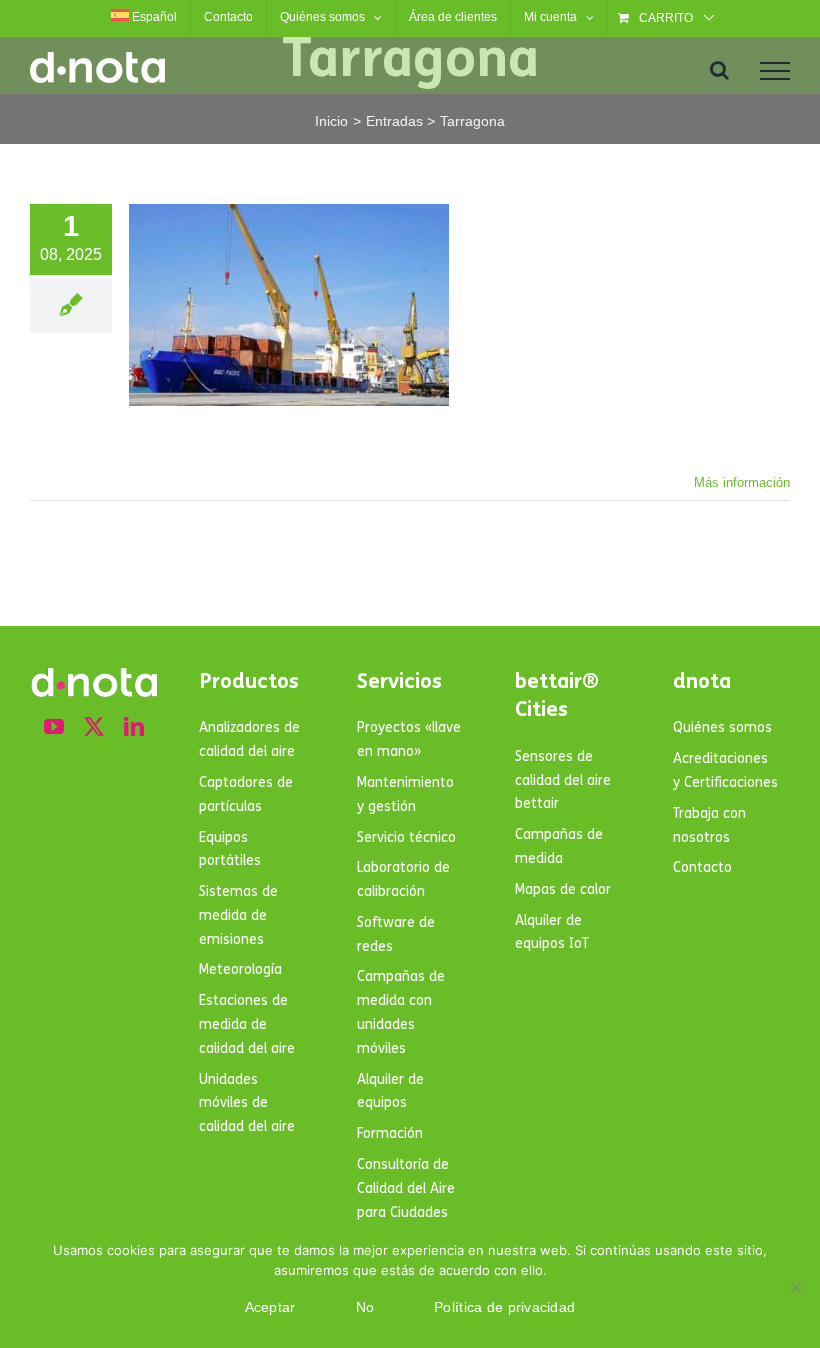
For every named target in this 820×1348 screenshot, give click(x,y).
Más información (742, 482)
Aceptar (270, 1307)
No (365, 1307)
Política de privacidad (504, 1307)
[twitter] (94, 727)
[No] (795, 1287)
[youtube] (54, 727)
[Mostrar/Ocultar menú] (775, 71)
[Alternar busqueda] (719, 70)
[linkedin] (134, 727)
